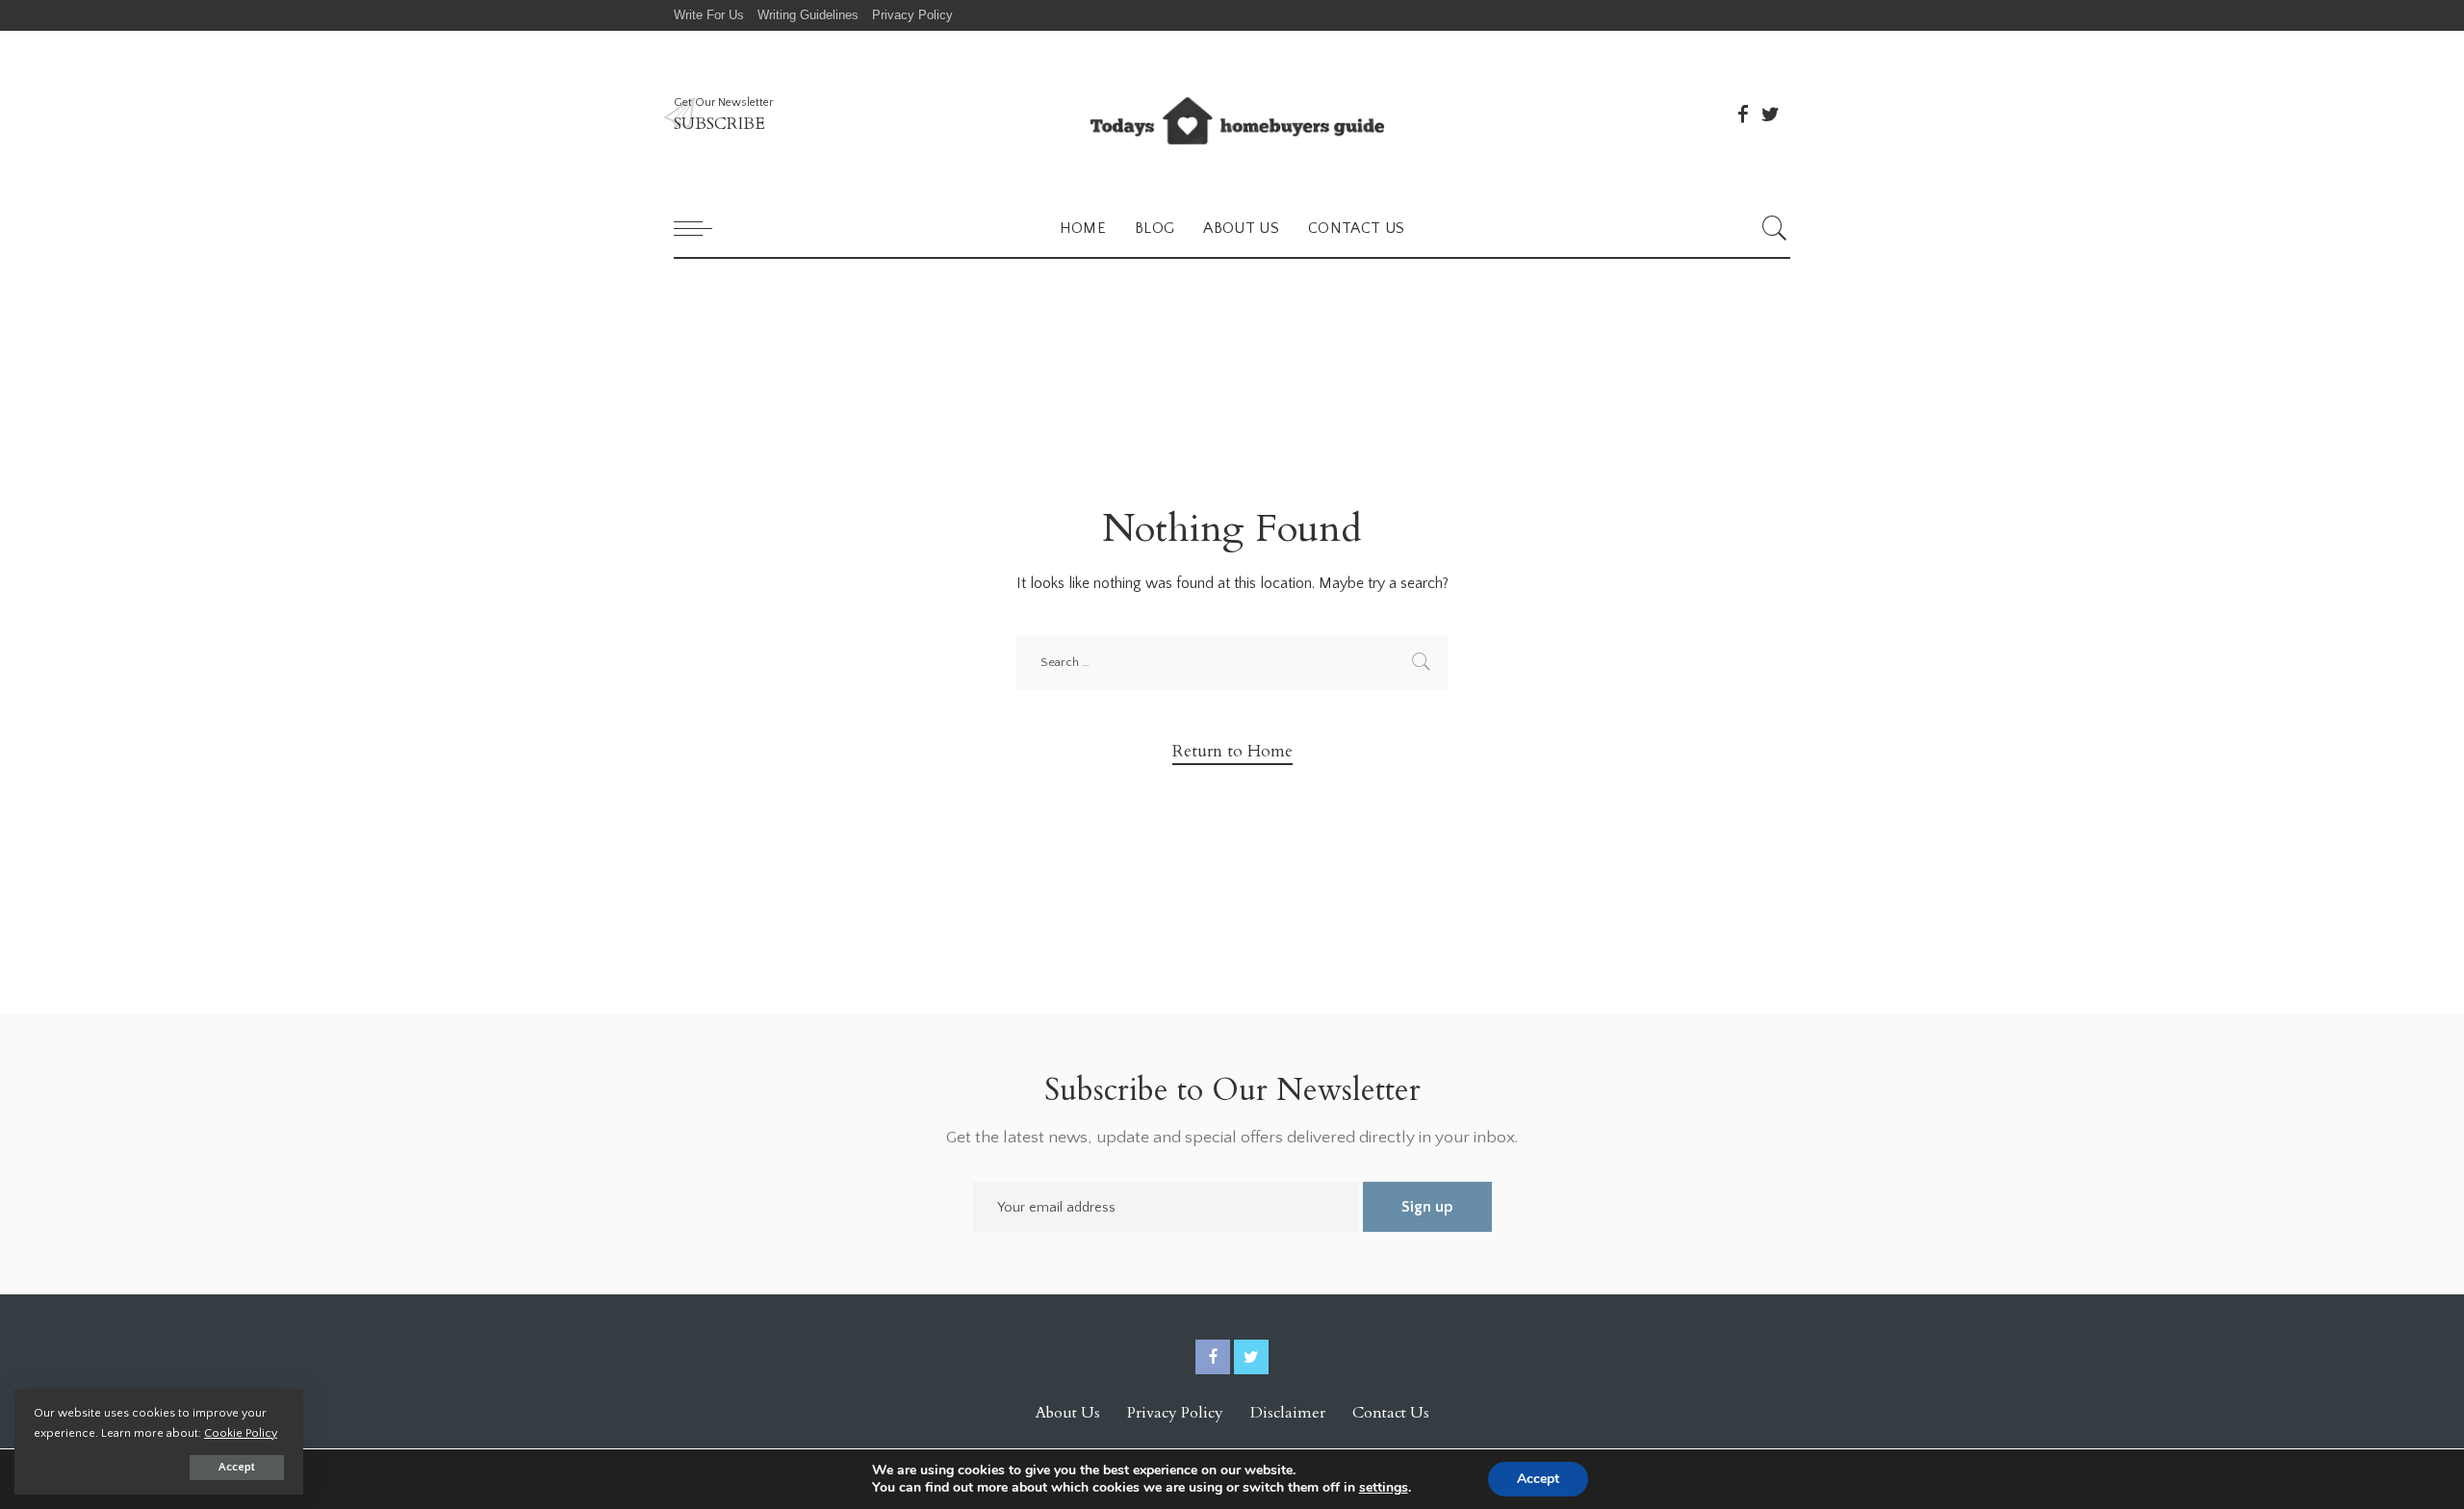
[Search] (1775, 228)
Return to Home (1232, 751)
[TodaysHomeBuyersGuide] (1232, 115)
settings (1384, 1488)
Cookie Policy (241, 1433)
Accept (237, 1467)
